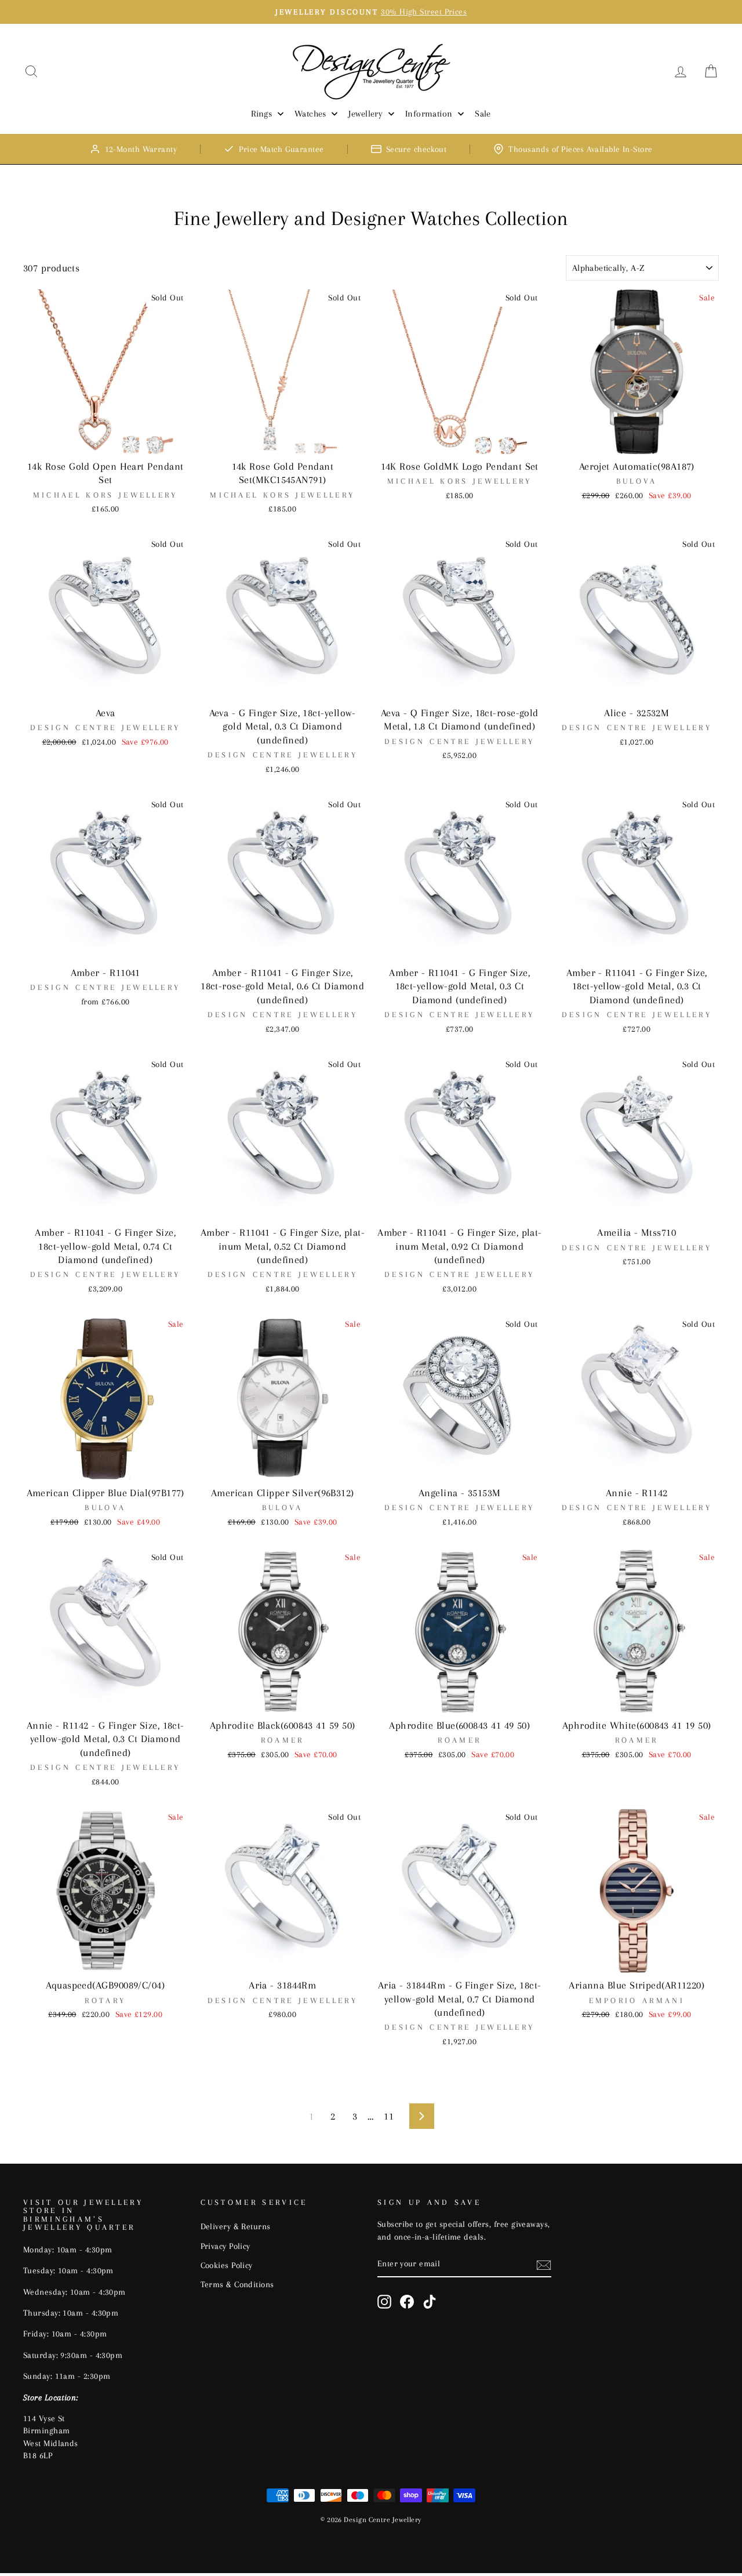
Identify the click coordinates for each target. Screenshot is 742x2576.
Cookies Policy (227, 2265)
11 (389, 2116)
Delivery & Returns (236, 2226)
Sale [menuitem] (483, 114)
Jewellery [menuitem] (365, 114)
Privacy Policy (225, 2246)
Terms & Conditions (237, 2284)
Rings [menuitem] (261, 114)
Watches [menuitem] (310, 114)
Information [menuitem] (429, 114)
